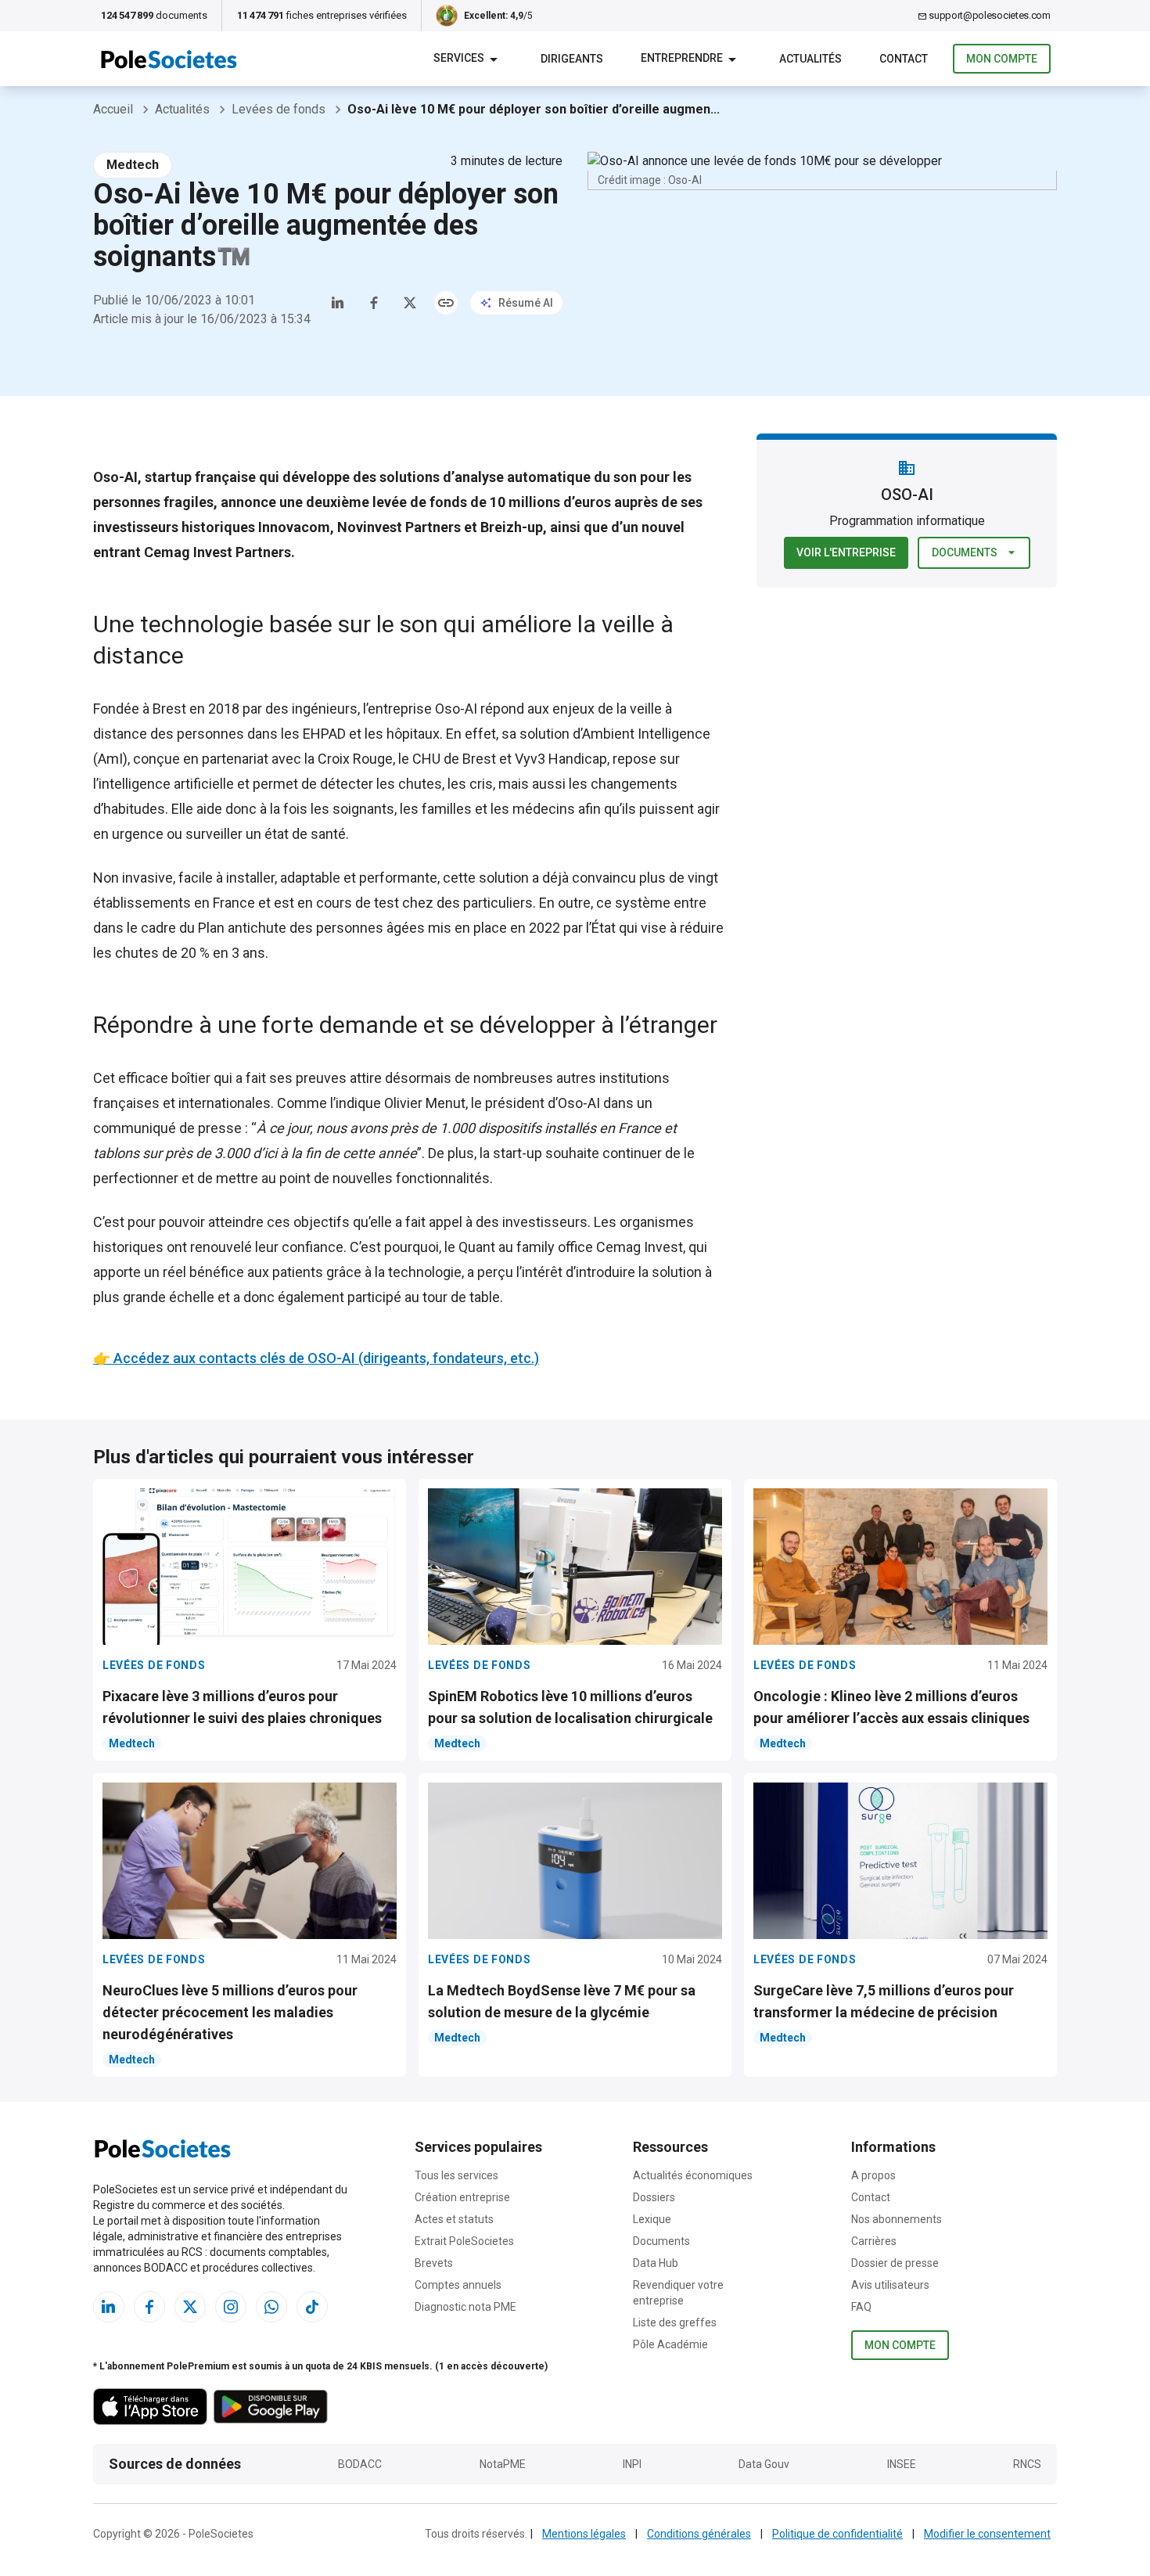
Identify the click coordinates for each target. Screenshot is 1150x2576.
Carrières (874, 2241)
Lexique (652, 2219)
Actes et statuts (454, 2219)
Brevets (434, 2263)
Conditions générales (699, 2534)
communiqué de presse (167, 1128)
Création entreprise (462, 2197)
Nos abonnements (897, 2219)
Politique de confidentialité (837, 2534)
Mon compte (1002, 59)
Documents (965, 552)
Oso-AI (456, 709)
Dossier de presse (895, 2263)
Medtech (133, 165)
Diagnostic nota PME (465, 2307)
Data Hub (656, 2263)
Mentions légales (584, 2534)
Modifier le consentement (987, 2534)
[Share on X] (410, 303)
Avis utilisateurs (890, 2285)
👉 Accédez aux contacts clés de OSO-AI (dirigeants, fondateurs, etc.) (316, 1358)
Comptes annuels (458, 2285)
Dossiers (654, 2197)
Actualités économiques (693, 2175)
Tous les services (456, 2175)
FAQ (861, 2307)
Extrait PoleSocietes (464, 2241)
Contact (871, 2197)
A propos (873, 2175)
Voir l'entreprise (846, 552)
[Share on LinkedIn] (338, 303)
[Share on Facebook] (374, 303)
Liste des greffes (675, 2322)
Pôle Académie (670, 2344)
